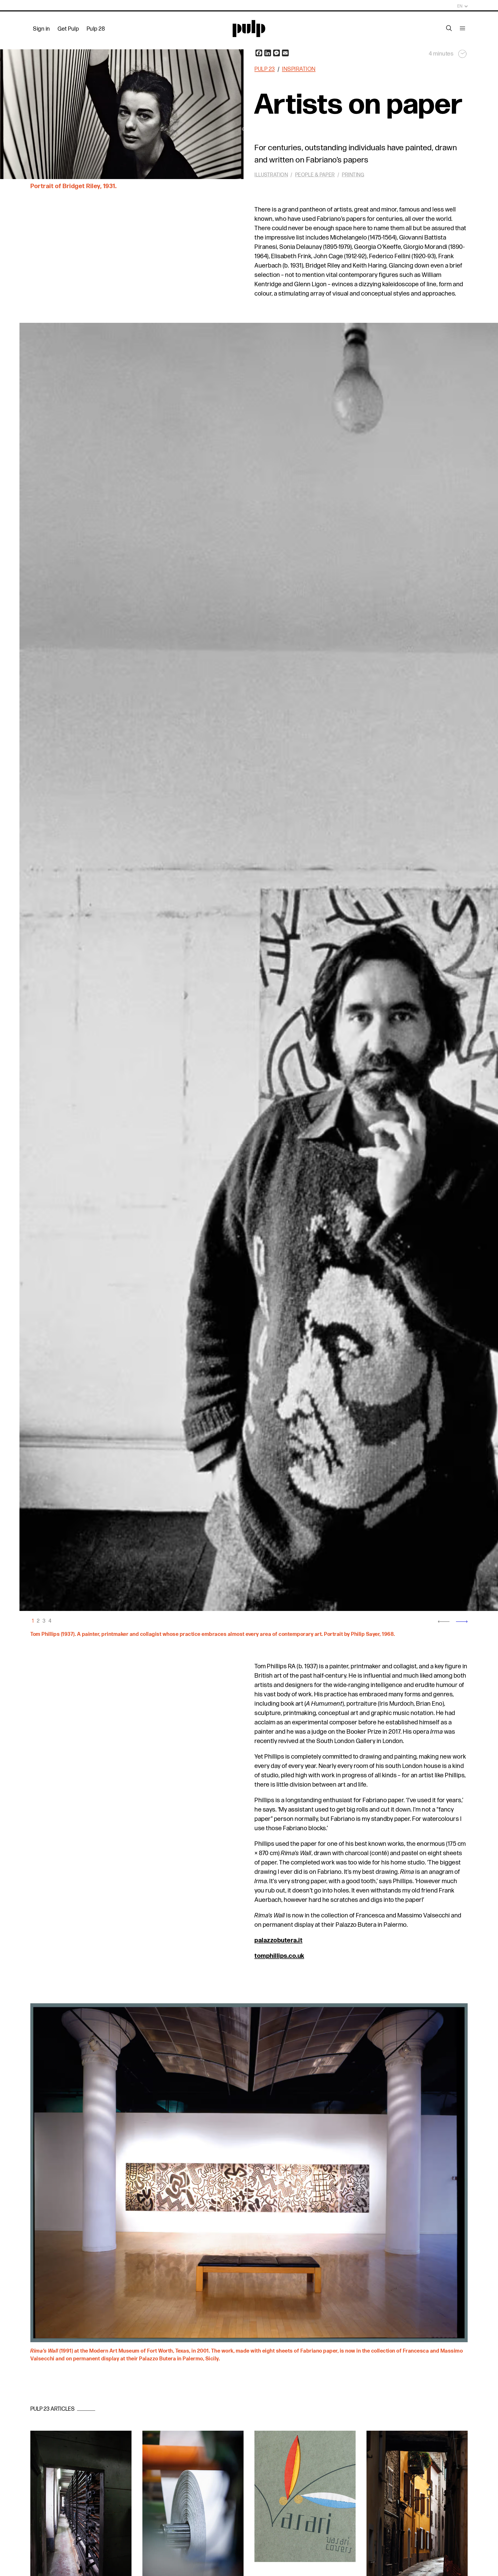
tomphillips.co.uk (279, 1956)
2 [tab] (38, 1621)
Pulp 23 (265, 69)
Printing (353, 175)
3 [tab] (44, 1621)
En (460, 6)
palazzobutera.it (278, 1940)
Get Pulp (68, 29)
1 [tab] (33, 1621)
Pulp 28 (96, 29)
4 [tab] (50, 1621)
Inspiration (299, 69)
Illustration (271, 175)
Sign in (41, 29)
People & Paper (315, 175)
